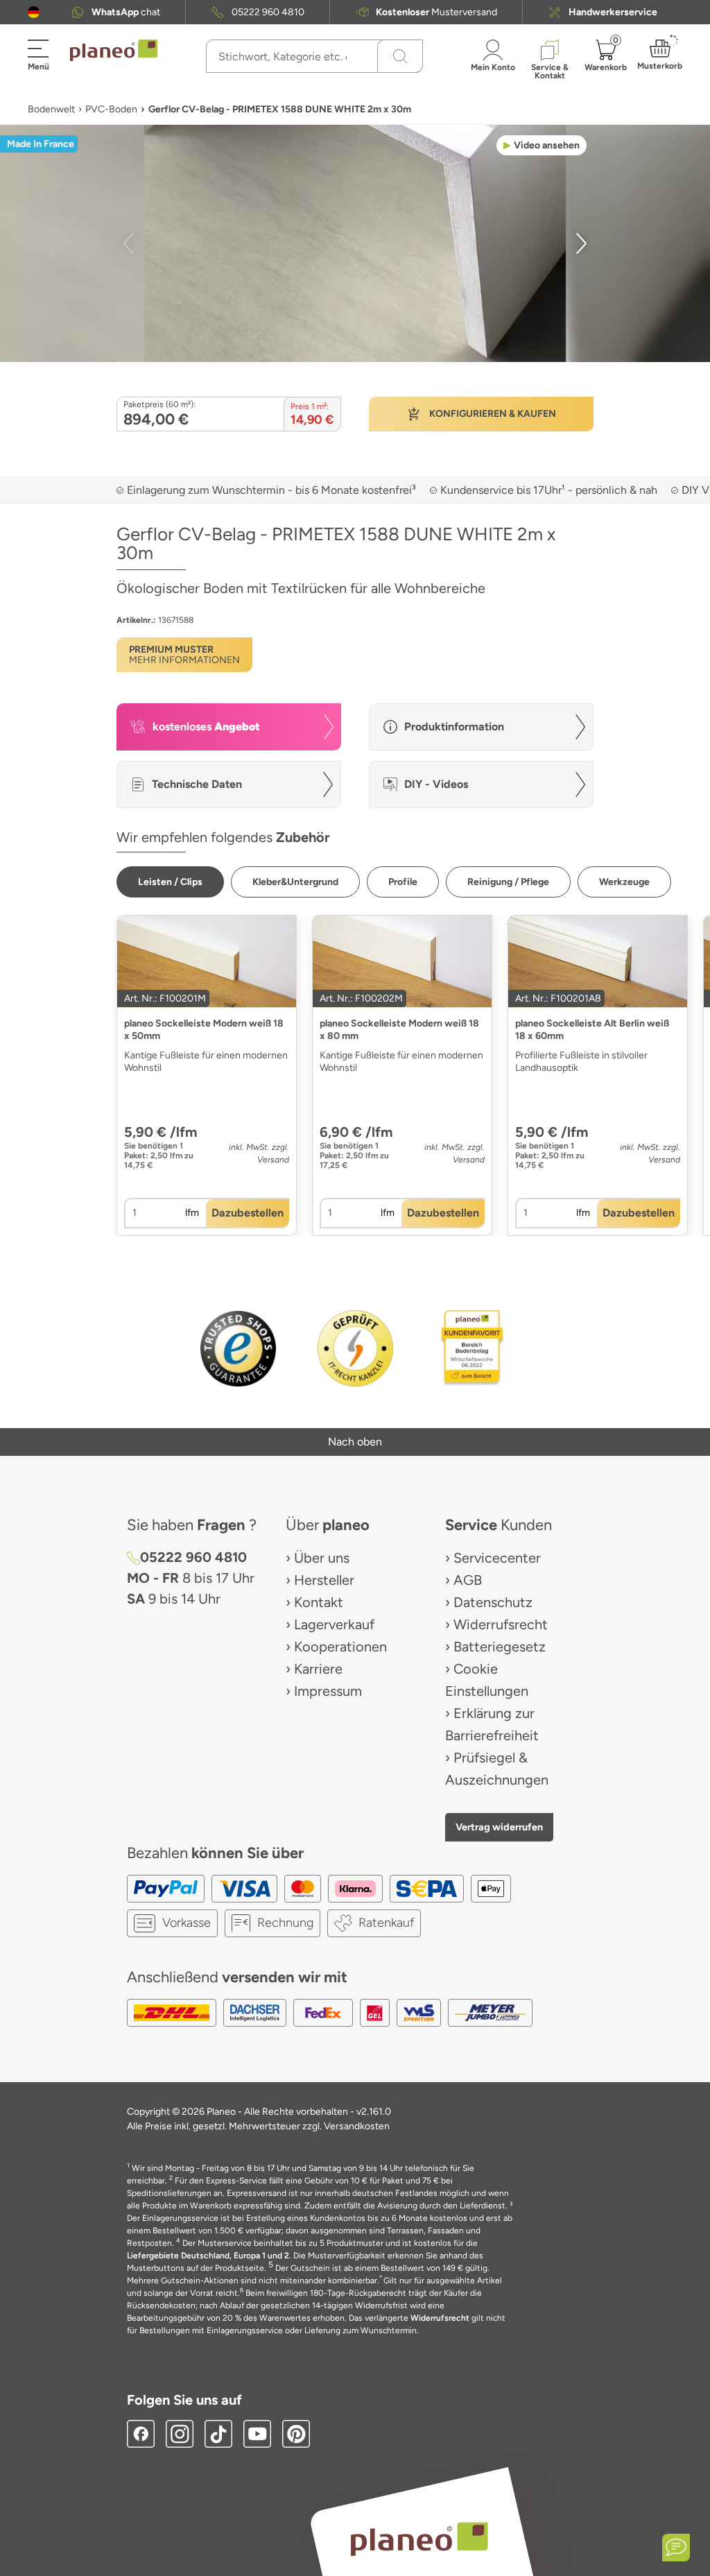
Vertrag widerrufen (499, 1827)
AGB (468, 1580)
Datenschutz (493, 1602)
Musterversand (436, 12)
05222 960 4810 (268, 12)
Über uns (322, 1558)
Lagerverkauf (334, 1624)
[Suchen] (400, 56)
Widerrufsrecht (501, 1624)
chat (126, 12)
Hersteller (324, 1580)
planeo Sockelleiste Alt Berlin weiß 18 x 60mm (592, 1030)
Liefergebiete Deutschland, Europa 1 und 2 (208, 2256)
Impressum (328, 1691)
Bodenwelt (51, 109)
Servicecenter (497, 1558)
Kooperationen (340, 1647)
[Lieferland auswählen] (34, 12)
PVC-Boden (111, 109)
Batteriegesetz (500, 1647)
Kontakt (319, 1602)
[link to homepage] (114, 51)
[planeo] (419, 2539)
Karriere (318, 1669)
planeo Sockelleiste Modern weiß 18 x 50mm (204, 1030)
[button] (34, 12)
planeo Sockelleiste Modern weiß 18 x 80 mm (399, 1030)
